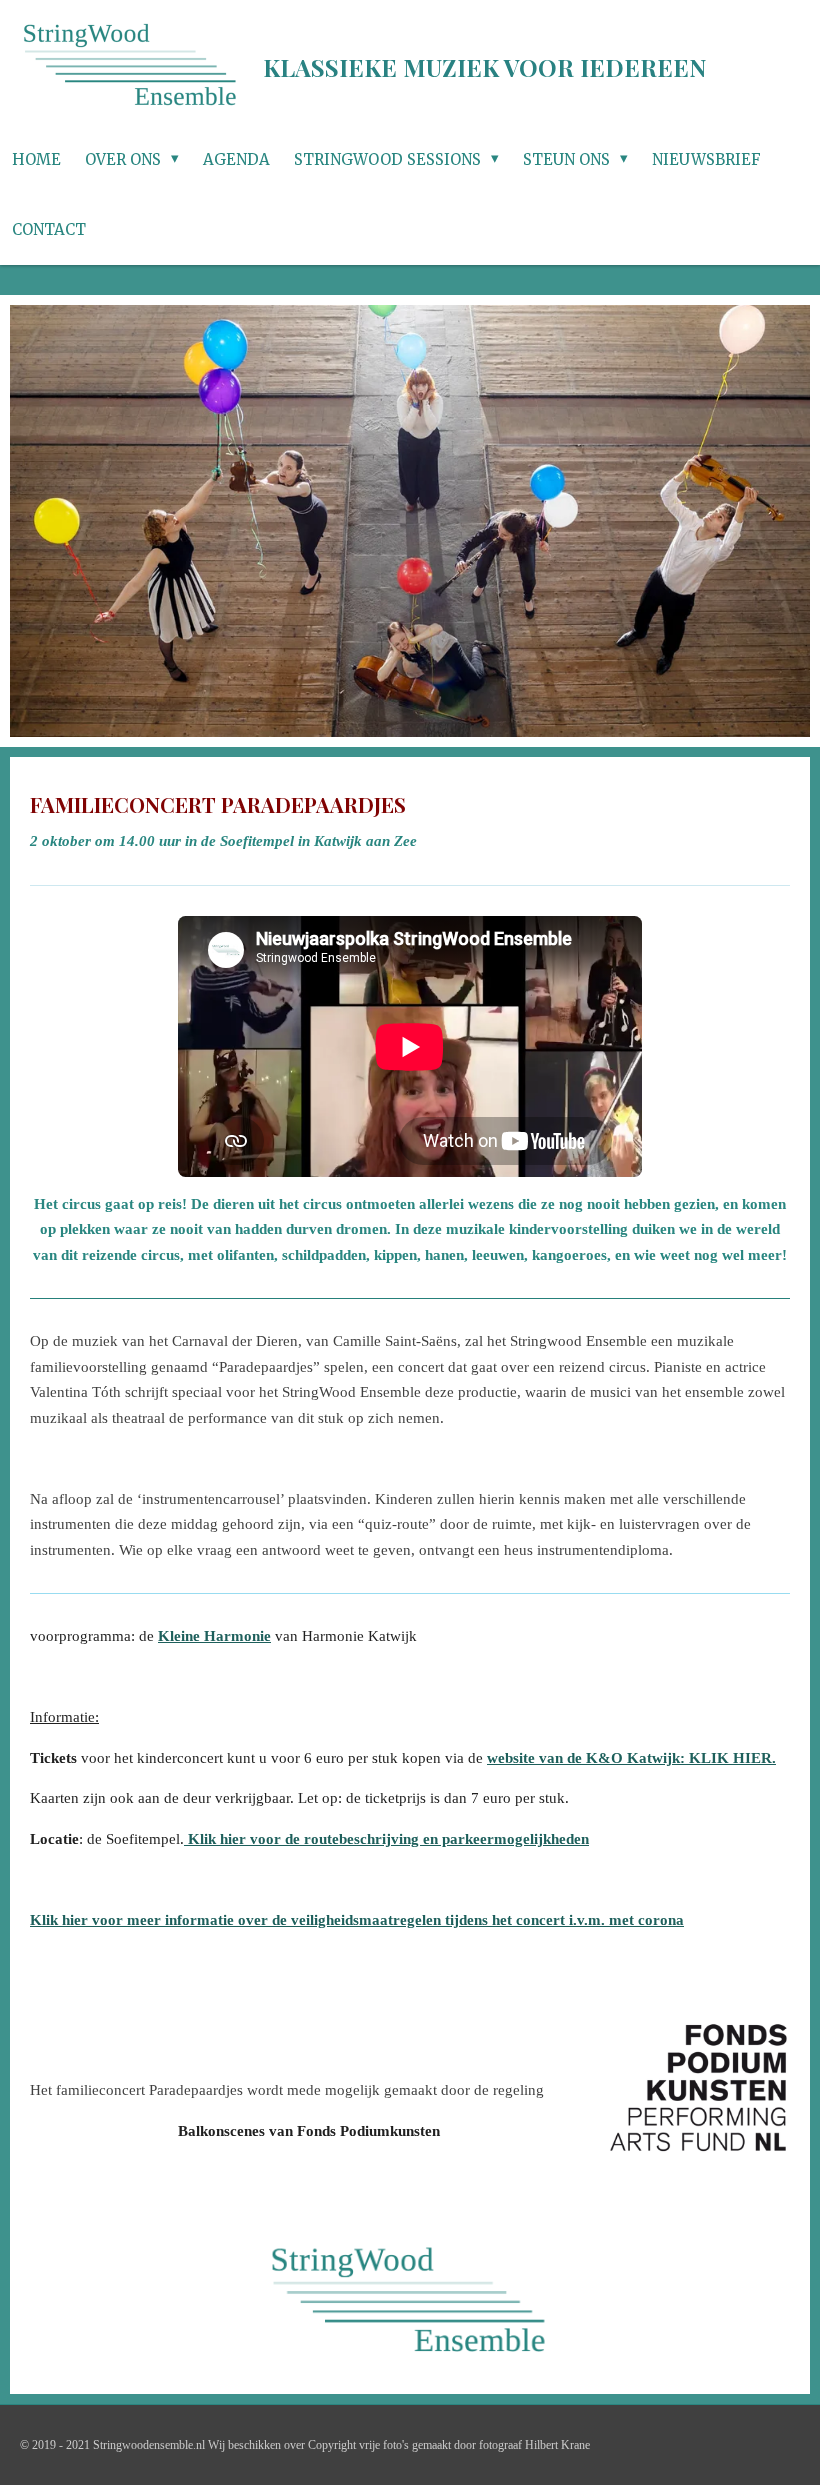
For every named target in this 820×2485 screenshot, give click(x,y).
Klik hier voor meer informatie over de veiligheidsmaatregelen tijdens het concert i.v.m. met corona (357, 1920)
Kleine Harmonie (214, 1636)
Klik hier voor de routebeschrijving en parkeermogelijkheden (386, 1839)
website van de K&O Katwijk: (629, 1758)
